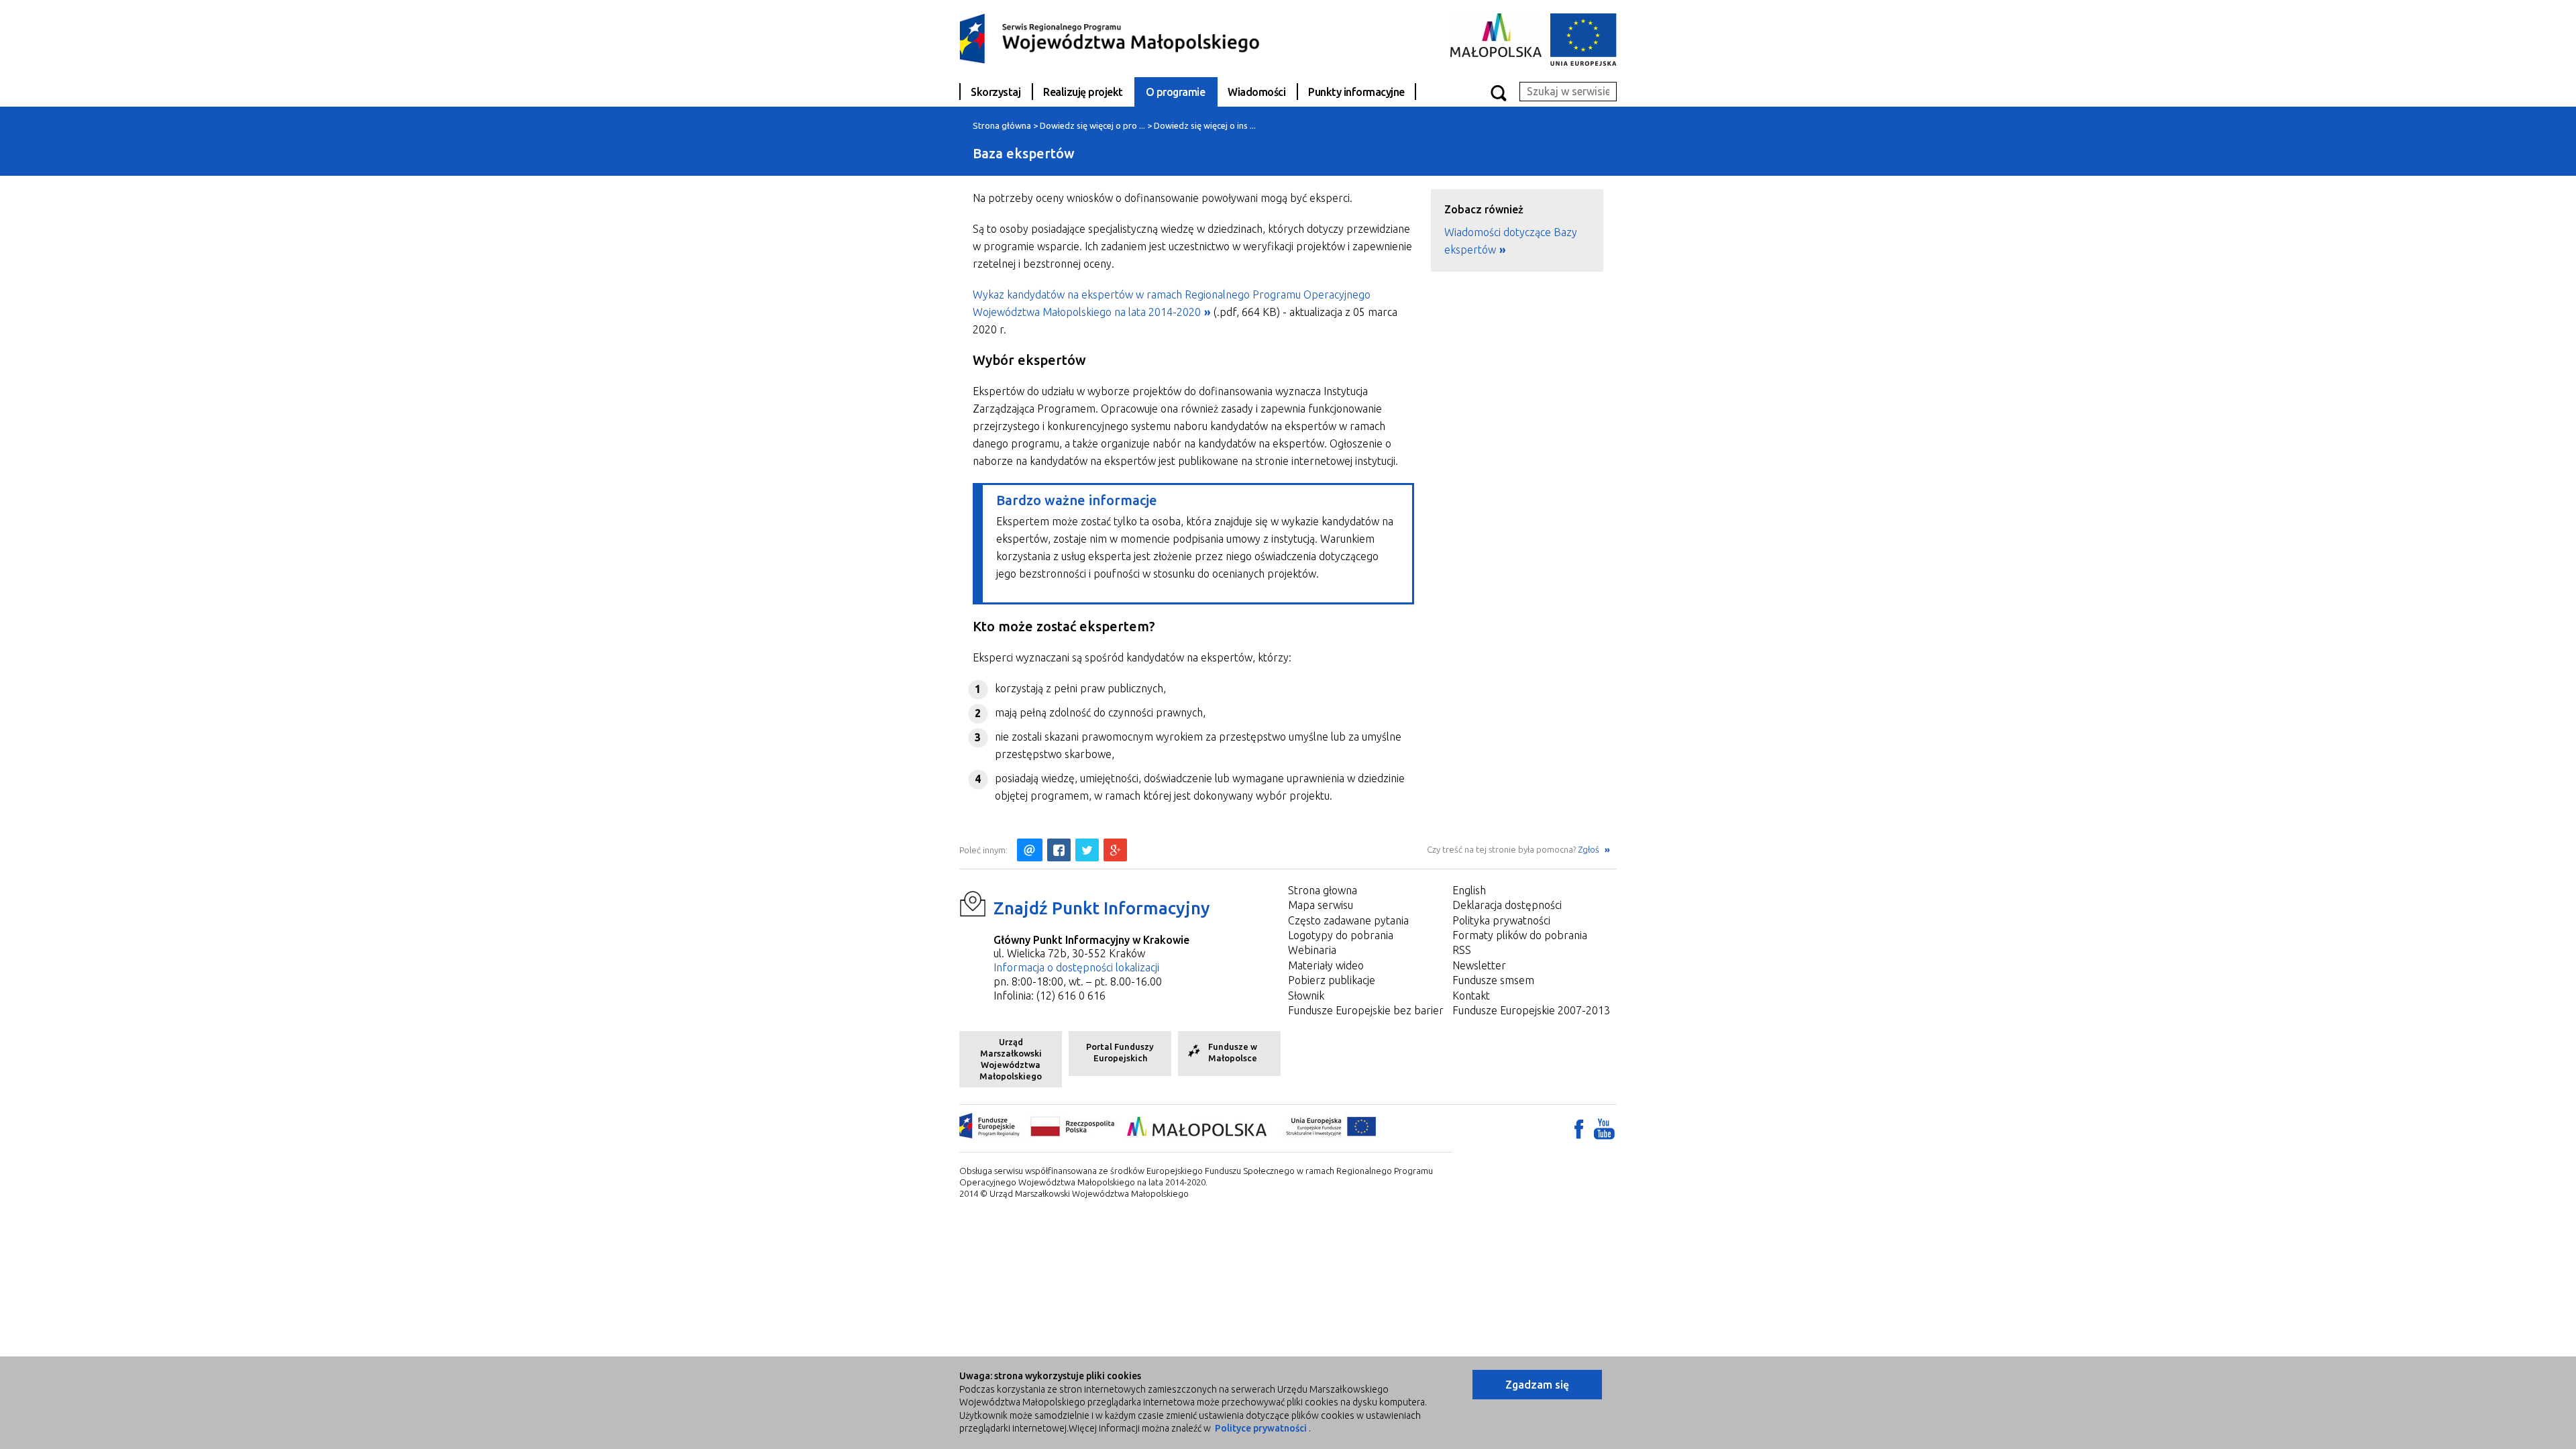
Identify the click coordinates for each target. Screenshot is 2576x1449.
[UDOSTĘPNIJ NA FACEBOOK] (1059, 850)
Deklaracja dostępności (1507, 905)
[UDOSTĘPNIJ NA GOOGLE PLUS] (1115, 850)
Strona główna (1002, 125)
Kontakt (1471, 996)
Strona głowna (1323, 890)
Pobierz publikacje (1332, 980)
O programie (1176, 92)
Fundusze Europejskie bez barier (1366, 1010)
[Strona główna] (1110, 38)
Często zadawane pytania (1348, 920)
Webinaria (1312, 950)
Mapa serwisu (1321, 905)
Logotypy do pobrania (1341, 935)
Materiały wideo (1326, 965)
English (1469, 890)
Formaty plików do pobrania (1520, 935)
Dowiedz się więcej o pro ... (1092, 125)
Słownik (1306, 996)
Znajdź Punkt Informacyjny (1102, 908)
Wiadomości (1256, 92)
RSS (1462, 950)
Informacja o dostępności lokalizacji (1076, 967)
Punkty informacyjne (1356, 92)
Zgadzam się (1537, 1385)
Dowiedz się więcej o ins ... (1205, 125)
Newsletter (1479, 965)
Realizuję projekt (1083, 92)
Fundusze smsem (1493, 980)
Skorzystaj (996, 92)
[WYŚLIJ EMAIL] (1030, 850)
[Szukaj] (1498, 92)
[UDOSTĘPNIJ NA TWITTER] (1087, 850)
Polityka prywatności (1501, 920)
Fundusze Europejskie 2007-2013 (1531, 1010)
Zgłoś (1590, 849)
